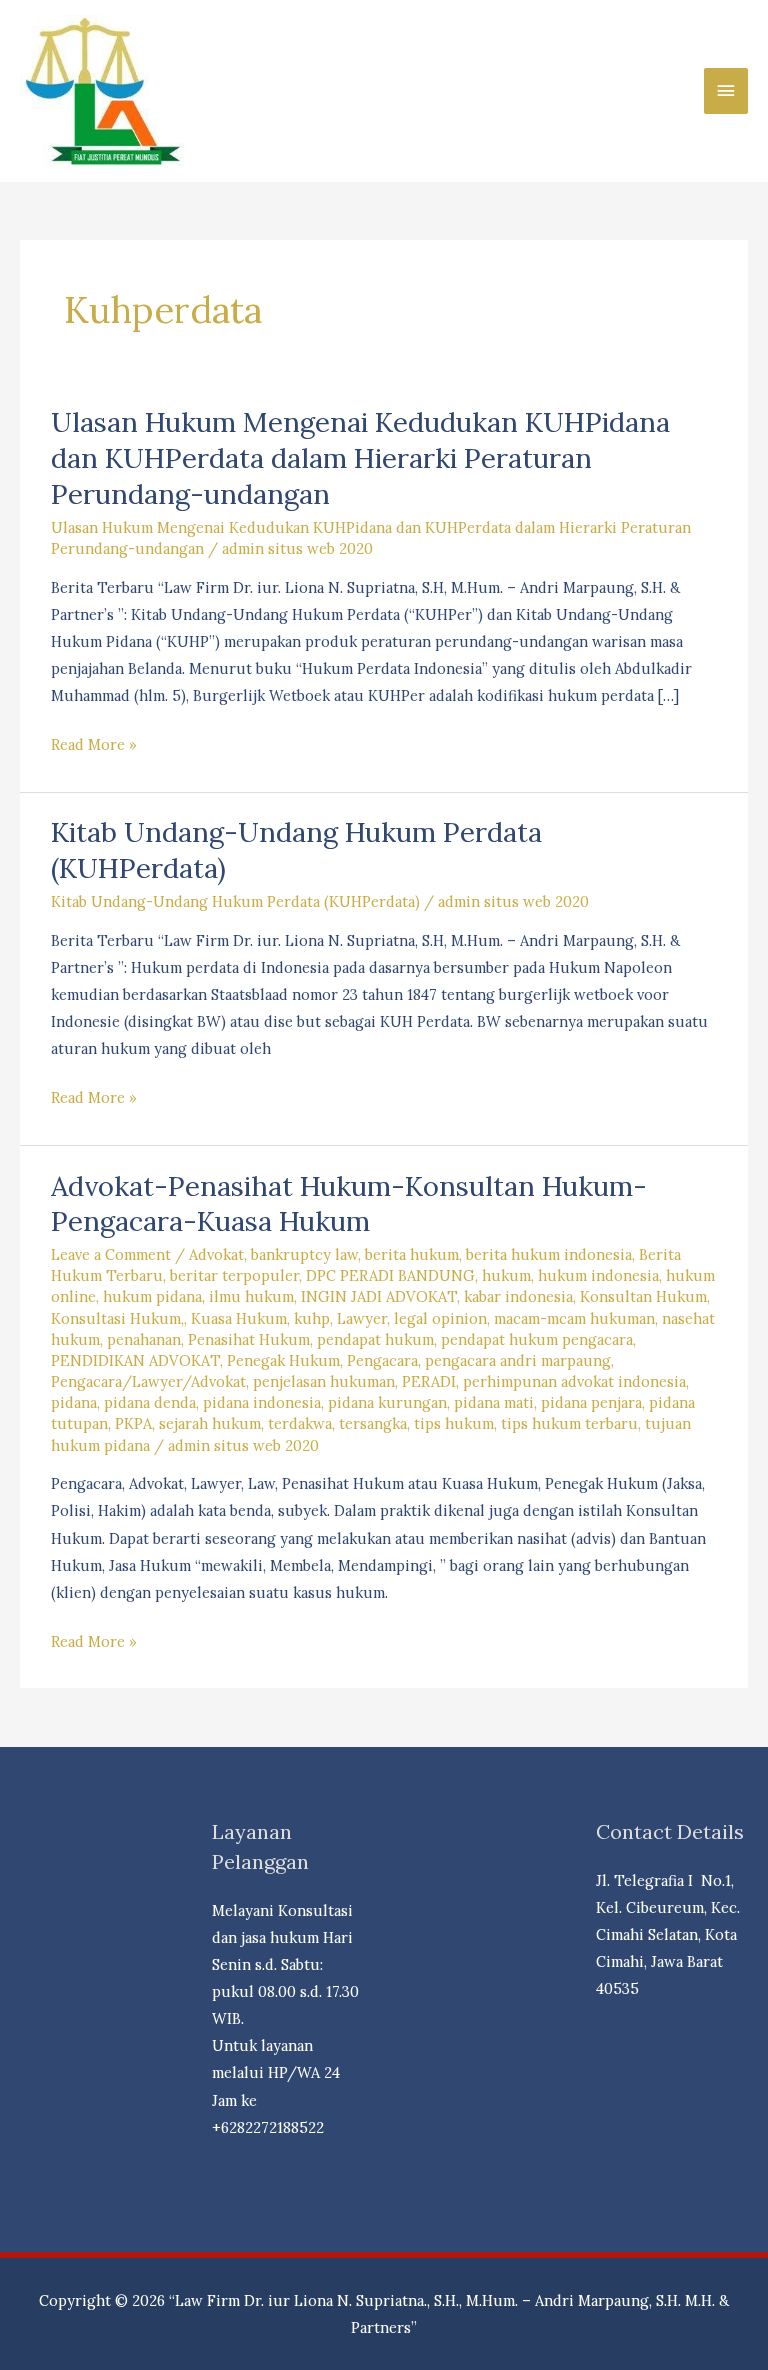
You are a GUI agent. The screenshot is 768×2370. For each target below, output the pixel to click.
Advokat (216, 1254)
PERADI (429, 1381)
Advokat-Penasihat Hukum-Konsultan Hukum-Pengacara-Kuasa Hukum (349, 1203)
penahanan (144, 1339)
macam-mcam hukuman (574, 1318)
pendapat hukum (375, 1339)
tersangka (373, 1423)
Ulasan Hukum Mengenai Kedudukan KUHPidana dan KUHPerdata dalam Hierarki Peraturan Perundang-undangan (360, 457)
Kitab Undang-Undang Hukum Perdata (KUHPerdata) (235, 901)
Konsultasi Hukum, (117, 1318)
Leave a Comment (111, 1254)
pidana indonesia (262, 1402)
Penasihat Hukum (249, 1339)
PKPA (133, 1423)
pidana (74, 1402)
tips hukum (454, 1423)
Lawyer (362, 1318)
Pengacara (382, 1360)
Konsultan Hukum (643, 1296)
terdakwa (300, 1423)
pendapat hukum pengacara (537, 1339)
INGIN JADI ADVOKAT (379, 1296)
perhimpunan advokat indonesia (574, 1381)
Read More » (94, 746)
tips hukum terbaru (569, 1423)
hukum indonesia (598, 1275)
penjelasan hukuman (324, 1381)
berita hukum (412, 1254)
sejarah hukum (210, 1423)
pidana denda (150, 1402)
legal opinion (440, 1318)
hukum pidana (152, 1296)
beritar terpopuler (234, 1275)
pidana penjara (591, 1402)
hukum (506, 1275)
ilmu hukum (251, 1296)
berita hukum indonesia (549, 1254)
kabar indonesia (518, 1296)
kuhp (312, 1318)
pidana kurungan (387, 1402)
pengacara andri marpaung (518, 1360)
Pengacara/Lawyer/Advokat (148, 1381)
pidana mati (494, 1402)
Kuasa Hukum (239, 1318)
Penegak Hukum (283, 1360)
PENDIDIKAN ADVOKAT (135, 1360)
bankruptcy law (304, 1254)
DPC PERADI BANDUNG (390, 1275)
